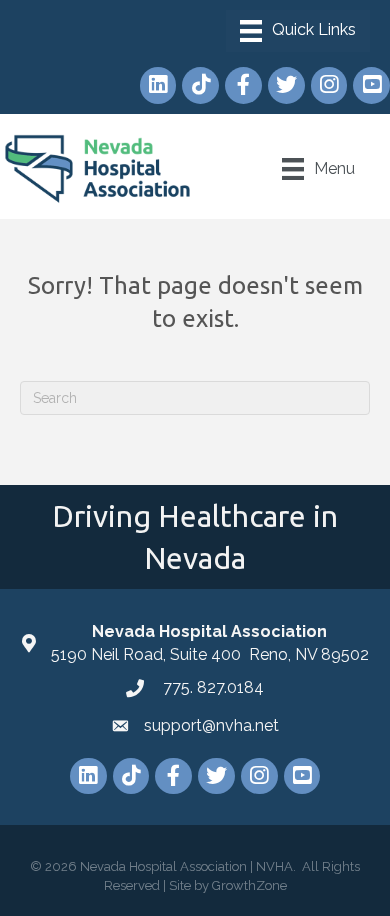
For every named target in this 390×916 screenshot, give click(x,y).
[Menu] (298, 31)
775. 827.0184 (211, 687)
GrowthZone (249, 885)
